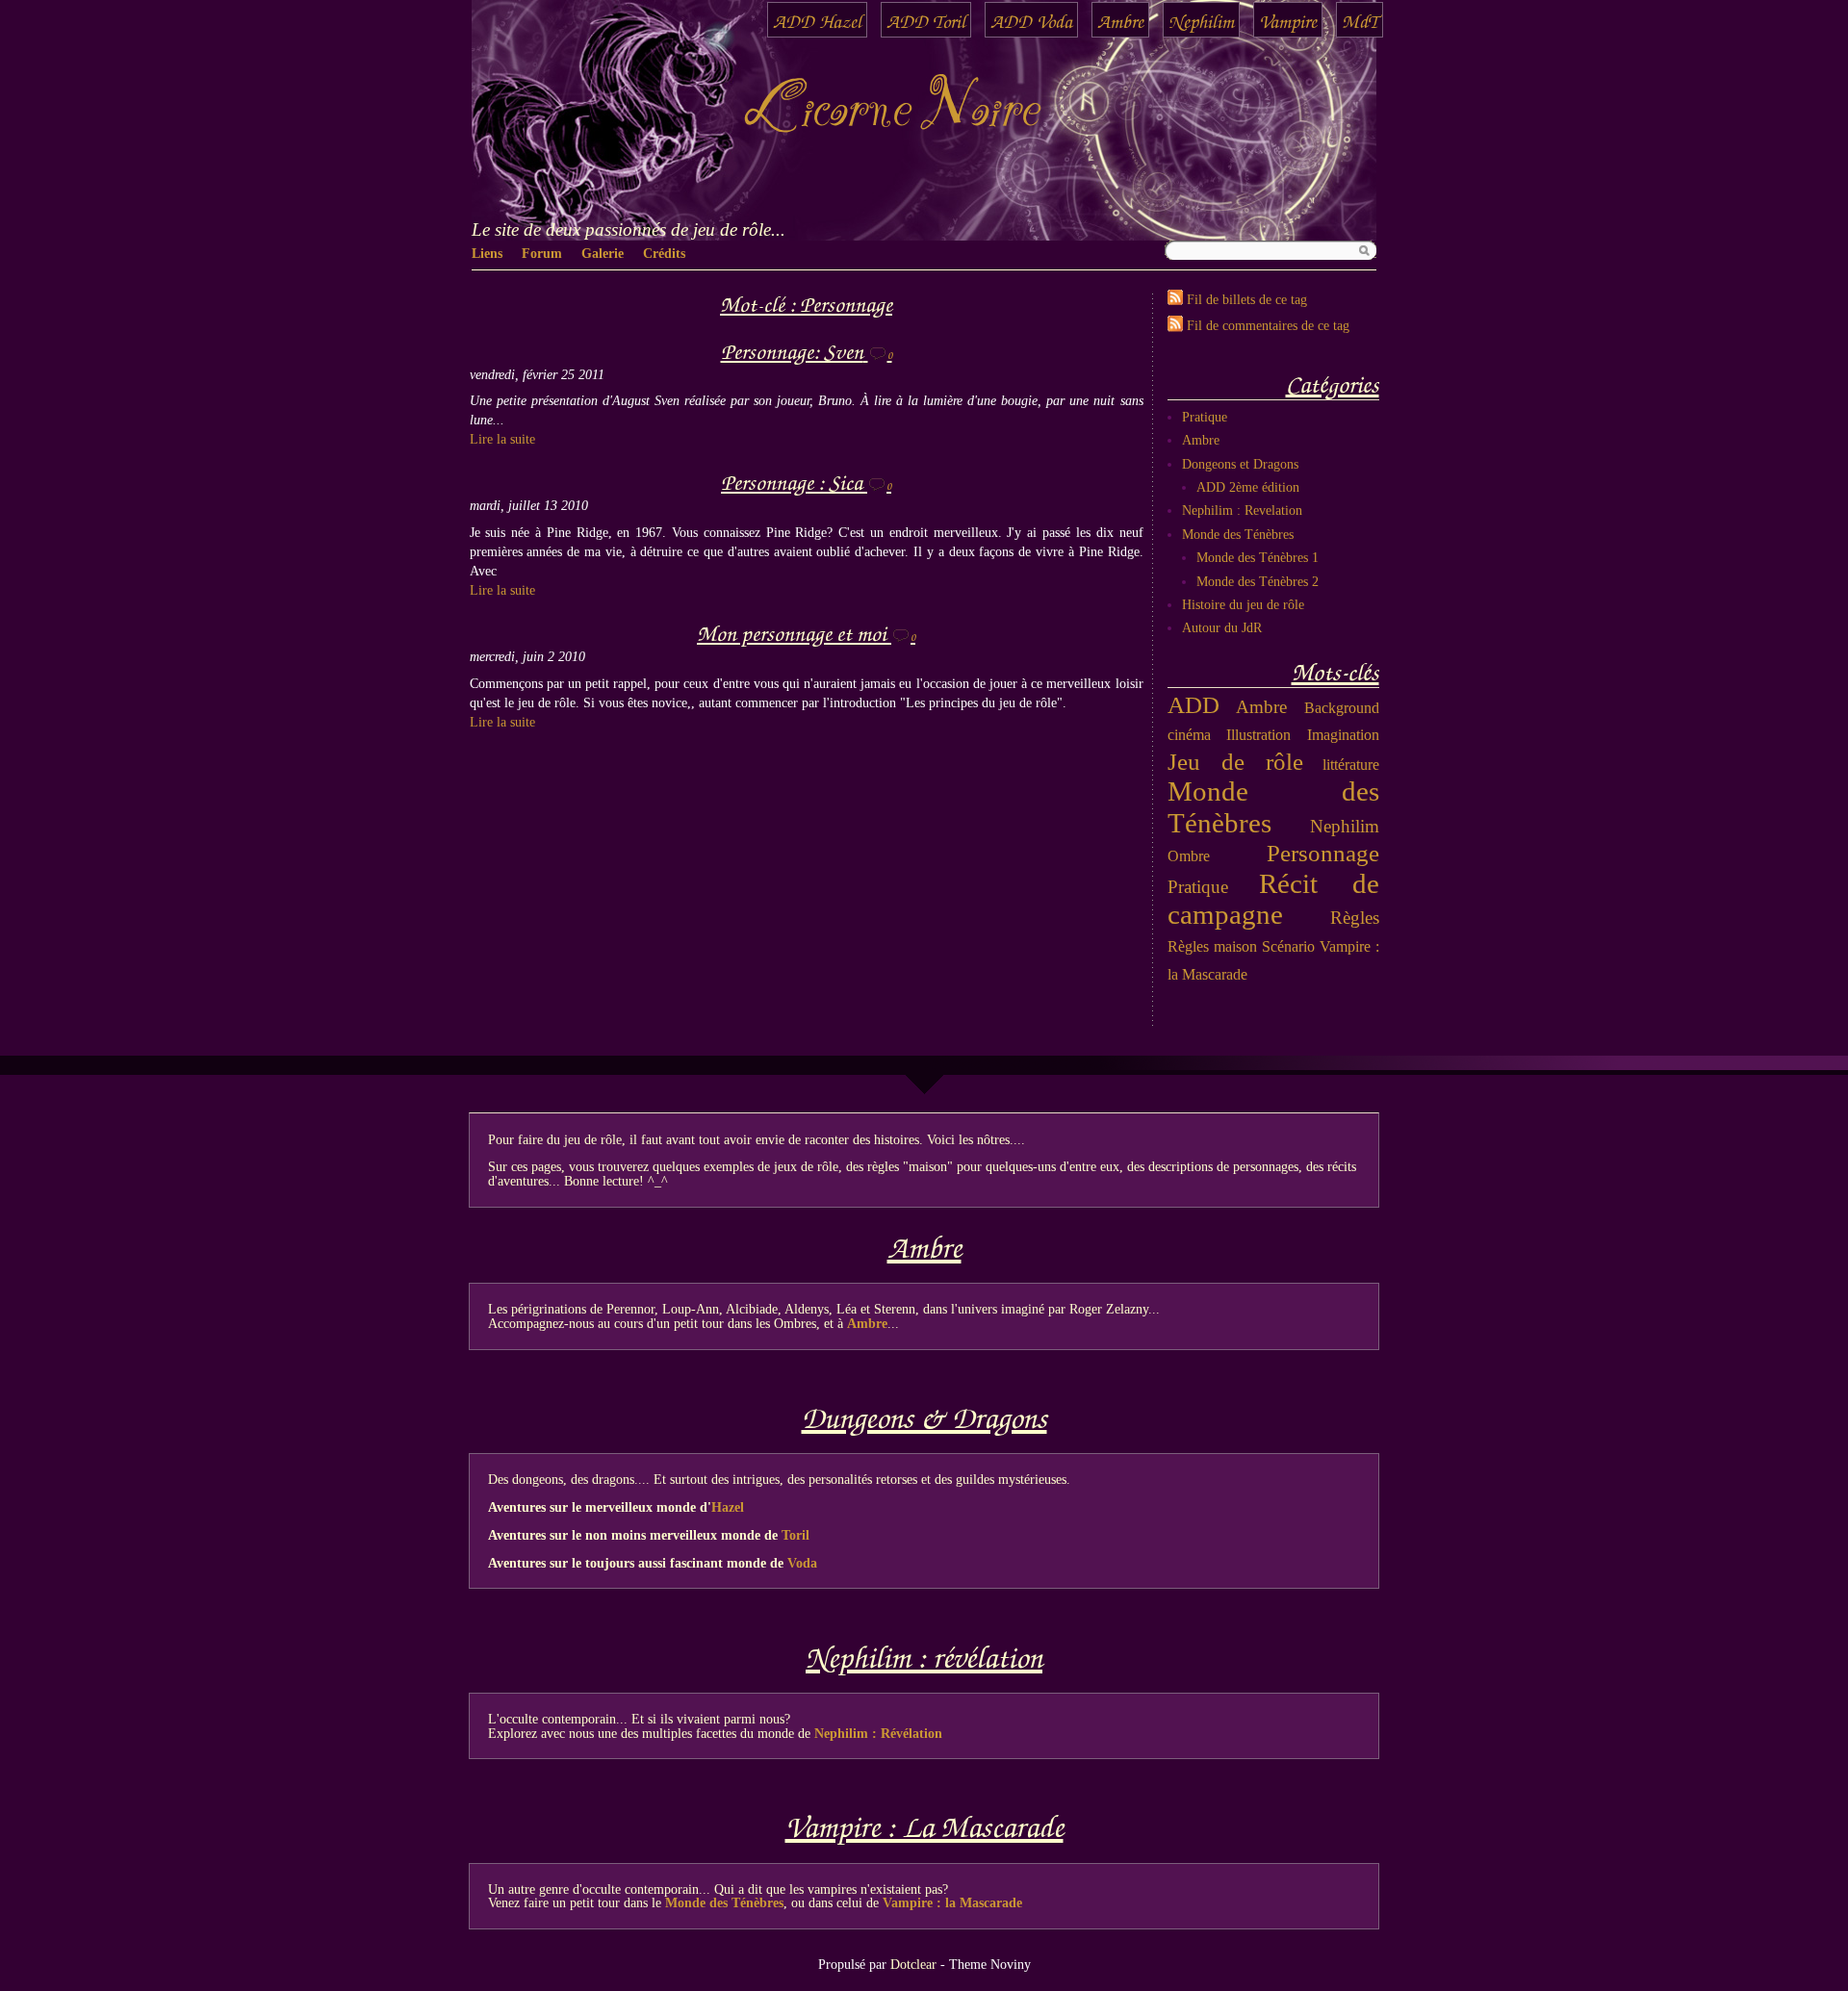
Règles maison (1212, 946)
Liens (487, 253)
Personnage (1323, 853)
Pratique (1205, 417)
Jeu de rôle (1235, 761)
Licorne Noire (891, 110)
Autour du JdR (1222, 627)
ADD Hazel (817, 20)
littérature (1351, 765)
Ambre (1120, 20)
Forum (542, 253)
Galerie (603, 253)
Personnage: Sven (792, 350)
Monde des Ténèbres (1238, 534)
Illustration (1258, 735)
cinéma (1189, 735)
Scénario (1288, 946)
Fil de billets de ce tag (1247, 299)
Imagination (1343, 735)
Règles (1355, 918)
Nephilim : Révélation (878, 1733)
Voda (802, 1563)
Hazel (728, 1507)
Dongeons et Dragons (1240, 464)
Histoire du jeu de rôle (1243, 604)
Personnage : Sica (792, 481)
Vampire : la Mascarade (952, 1902)
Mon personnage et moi (792, 632)
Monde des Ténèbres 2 (1258, 581)
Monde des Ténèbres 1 (1258, 557)
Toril (796, 1535)
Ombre (1189, 856)
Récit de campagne (1273, 900)
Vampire (1288, 20)
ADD (1193, 704)
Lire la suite (502, 439)
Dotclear (913, 1964)
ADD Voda (1031, 20)
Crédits (664, 253)
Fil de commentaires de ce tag (1268, 325)
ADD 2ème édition (1248, 487)
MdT (1360, 20)
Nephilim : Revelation (1242, 510)
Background (1342, 708)
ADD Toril (926, 20)
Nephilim (1201, 20)
